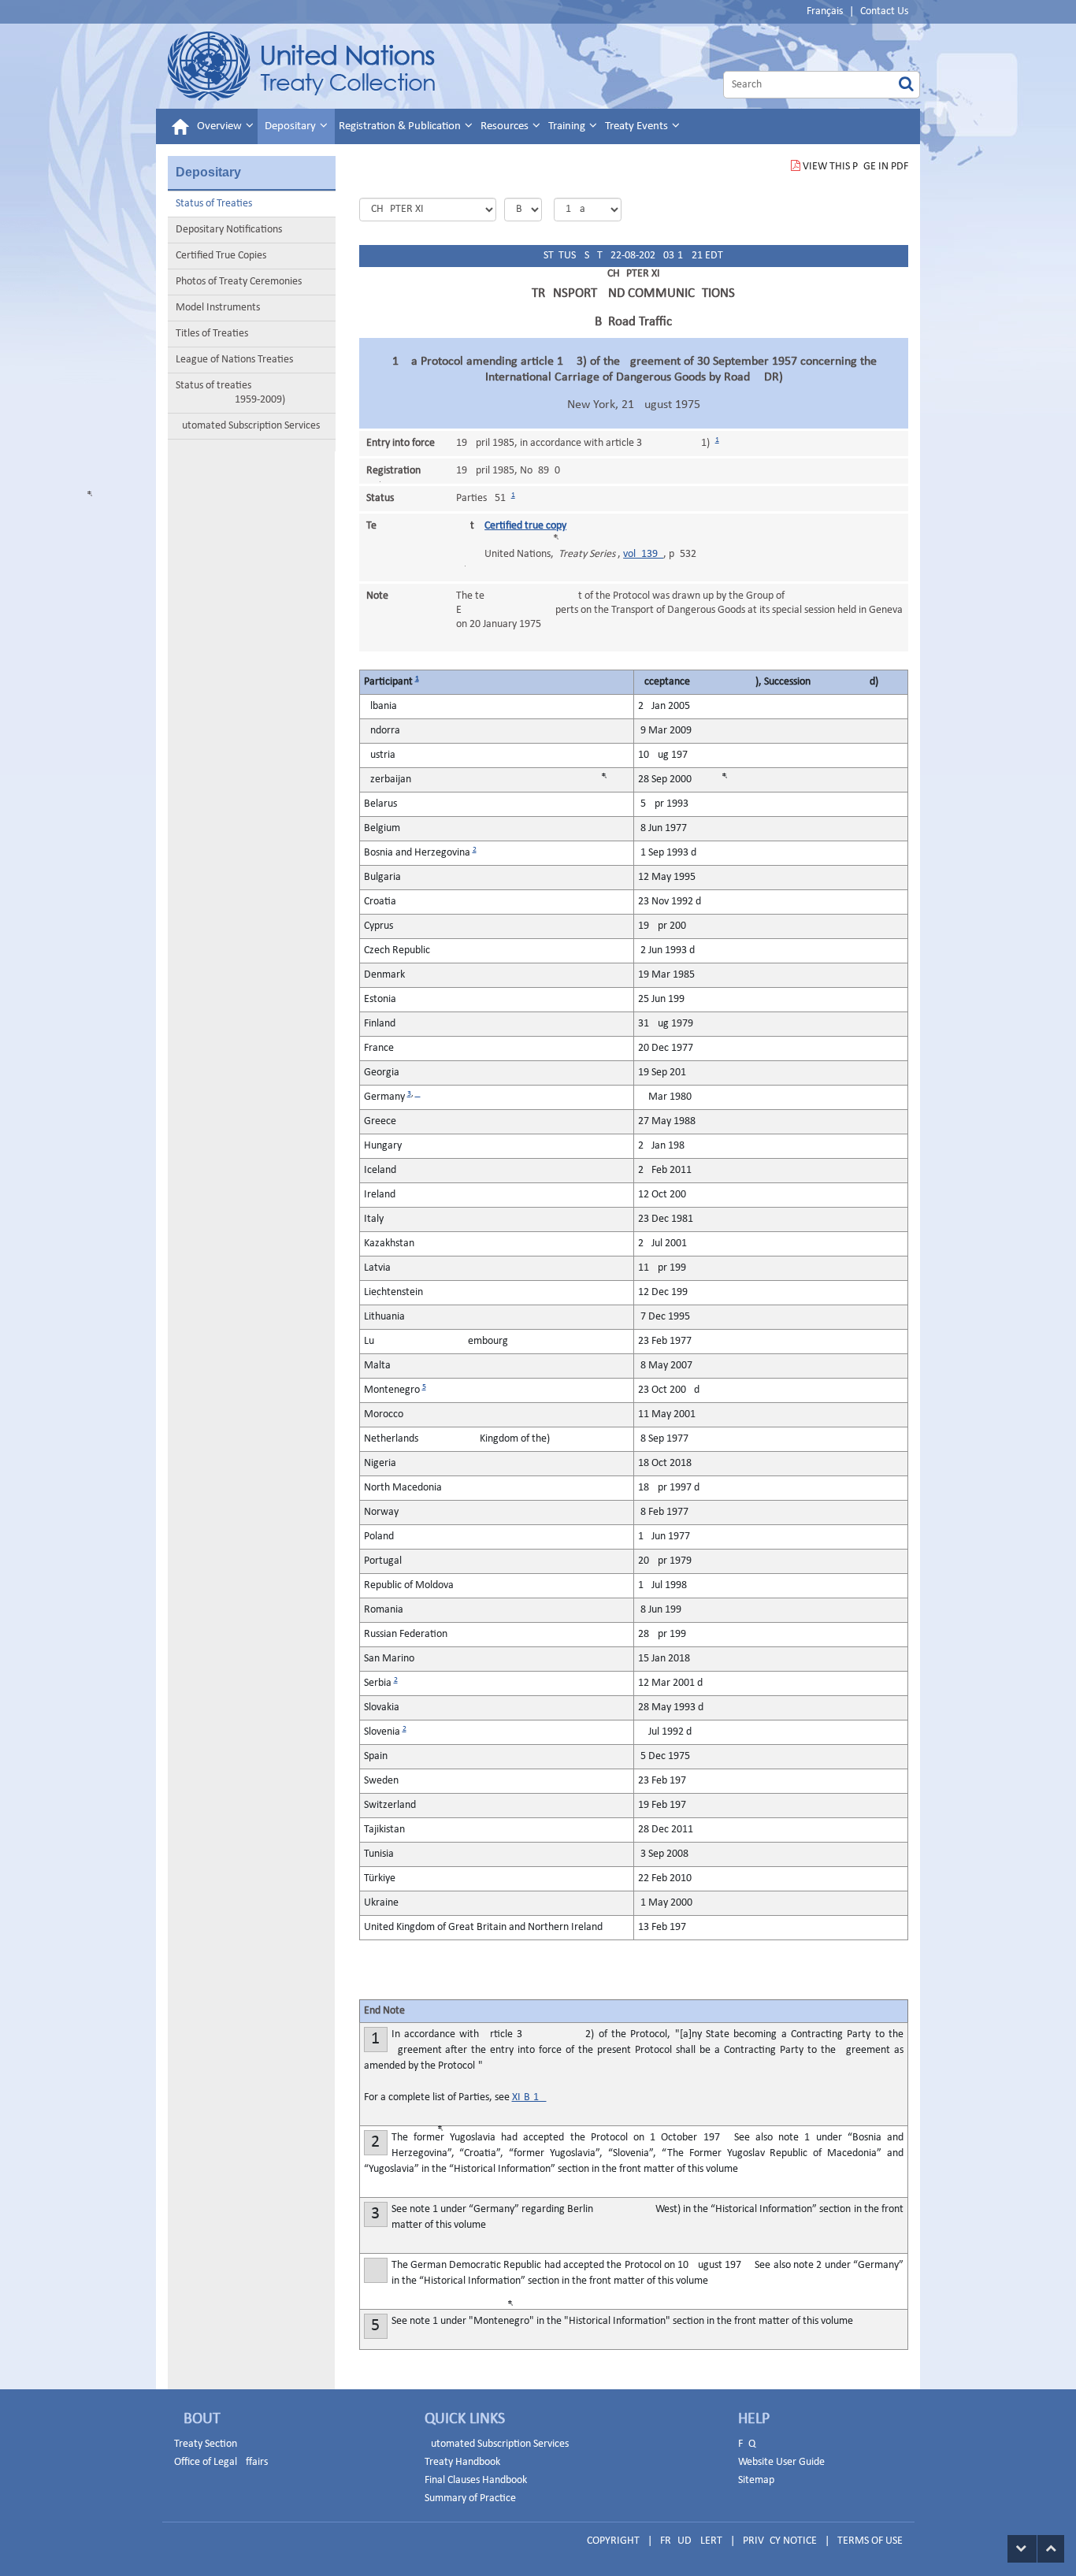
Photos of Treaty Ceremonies (239, 282)
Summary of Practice (470, 2498)
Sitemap (756, 2480)
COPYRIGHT (613, 2541)
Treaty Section (206, 2444)
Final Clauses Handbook (476, 2480)
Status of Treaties (214, 204)
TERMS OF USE (870, 2541)
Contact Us (884, 11)
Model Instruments (218, 308)
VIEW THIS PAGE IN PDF (855, 167)
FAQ (747, 2444)
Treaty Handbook (462, 2462)
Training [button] (568, 126)
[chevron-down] (1022, 2549)
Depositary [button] (291, 126)
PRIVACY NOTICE (780, 2541)
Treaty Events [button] (638, 126)
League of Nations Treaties (234, 360)
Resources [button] (506, 126)
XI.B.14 (529, 2097)
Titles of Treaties (212, 334)
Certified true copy (525, 526)
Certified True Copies (221, 256)
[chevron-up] (1051, 2549)
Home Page (301, 66)
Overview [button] (221, 126)
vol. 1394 (643, 554)
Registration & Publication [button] (401, 126)
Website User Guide (781, 2462)
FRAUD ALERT (691, 2541)
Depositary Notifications (229, 230)
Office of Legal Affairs (221, 2462)
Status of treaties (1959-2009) (230, 393)
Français (825, 11)
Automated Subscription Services (248, 426)
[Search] (906, 85)
